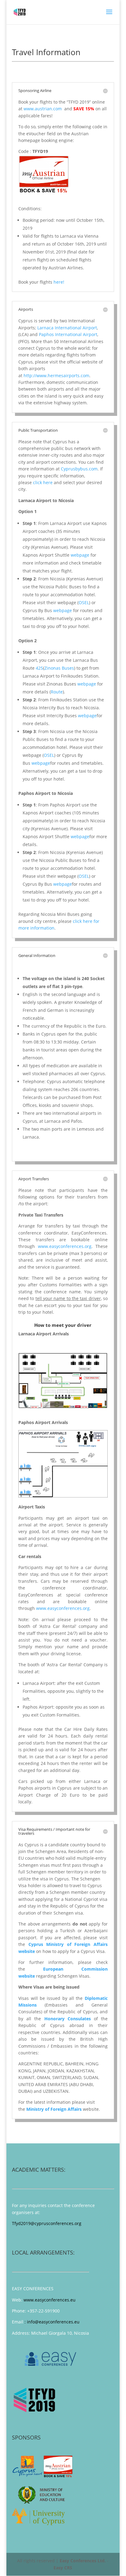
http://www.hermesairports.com (56, 376)
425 (39, 668)
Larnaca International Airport (67, 328)
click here (43, 482)
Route (57, 692)
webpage (80, 555)
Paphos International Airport (68, 334)
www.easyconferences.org (65, 1246)
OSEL (84, 602)
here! (59, 282)
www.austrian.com (43, 109)
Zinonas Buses (59, 668)
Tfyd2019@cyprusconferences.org (47, 2223)
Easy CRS (63, 2568)
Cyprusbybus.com (79, 469)
